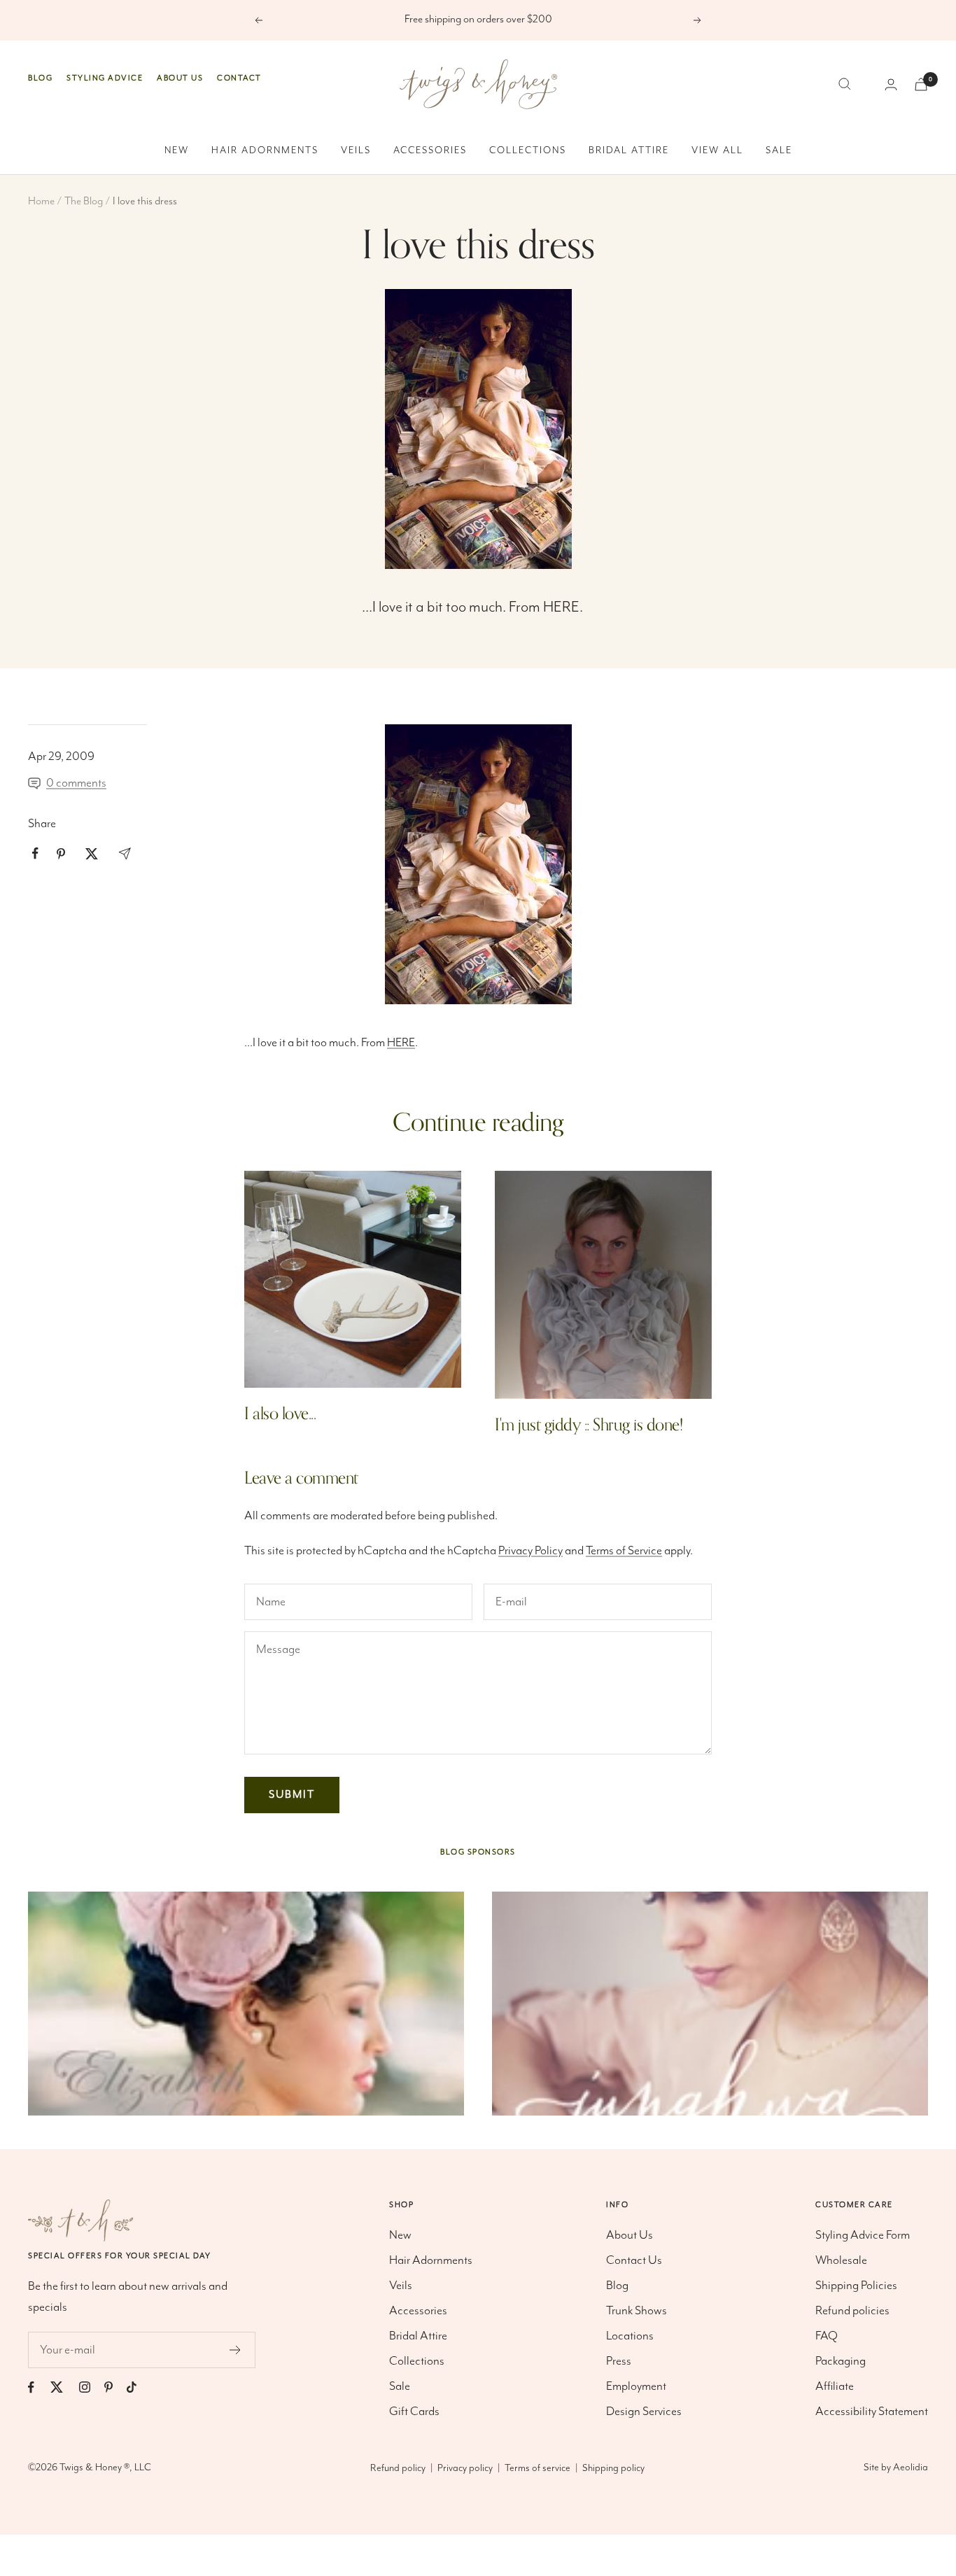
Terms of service (537, 2468)
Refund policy (398, 2468)
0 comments (76, 783)
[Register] (236, 2350)
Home (41, 202)
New (177, 150)
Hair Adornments (265, 150)
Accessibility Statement (872, 2412)
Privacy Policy (530, 1551)
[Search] (845, 84)
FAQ (827, 2336)
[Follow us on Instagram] (92, 2387)
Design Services (644, 2412)
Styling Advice (105, 78)
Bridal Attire (629, 150)
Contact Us (634, 2260)
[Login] (891, 84)
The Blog (84, 202)
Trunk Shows (637, 2311)
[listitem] (35, 853)
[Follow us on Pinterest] (115, 2387)
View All (717, 150)
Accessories (430, 150)
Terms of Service (624, 1551)
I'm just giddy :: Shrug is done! (589, 1425)
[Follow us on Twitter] (64, 2387)
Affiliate (835, 2386)
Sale (779, 150)
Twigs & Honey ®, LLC (105, 2468)
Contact (239, 78)
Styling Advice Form (863, 2235)
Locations (630, 2336)
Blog (40, 78)
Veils (356, 150)
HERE (561, 607)
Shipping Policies (856, 2286)
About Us (180, 78)
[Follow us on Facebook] (38, 2387)
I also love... (280, 1414)
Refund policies (852, 2311)
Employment (636, 2386)
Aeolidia (911, 2468)
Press (619, 2361)
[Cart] (921, 84)
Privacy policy (465, 2468)
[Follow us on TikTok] (139, 2387)
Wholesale (841, 2260)
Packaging (841, 2361)
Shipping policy (613, 2468)
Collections (528, 150)
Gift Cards (414, 2412)
